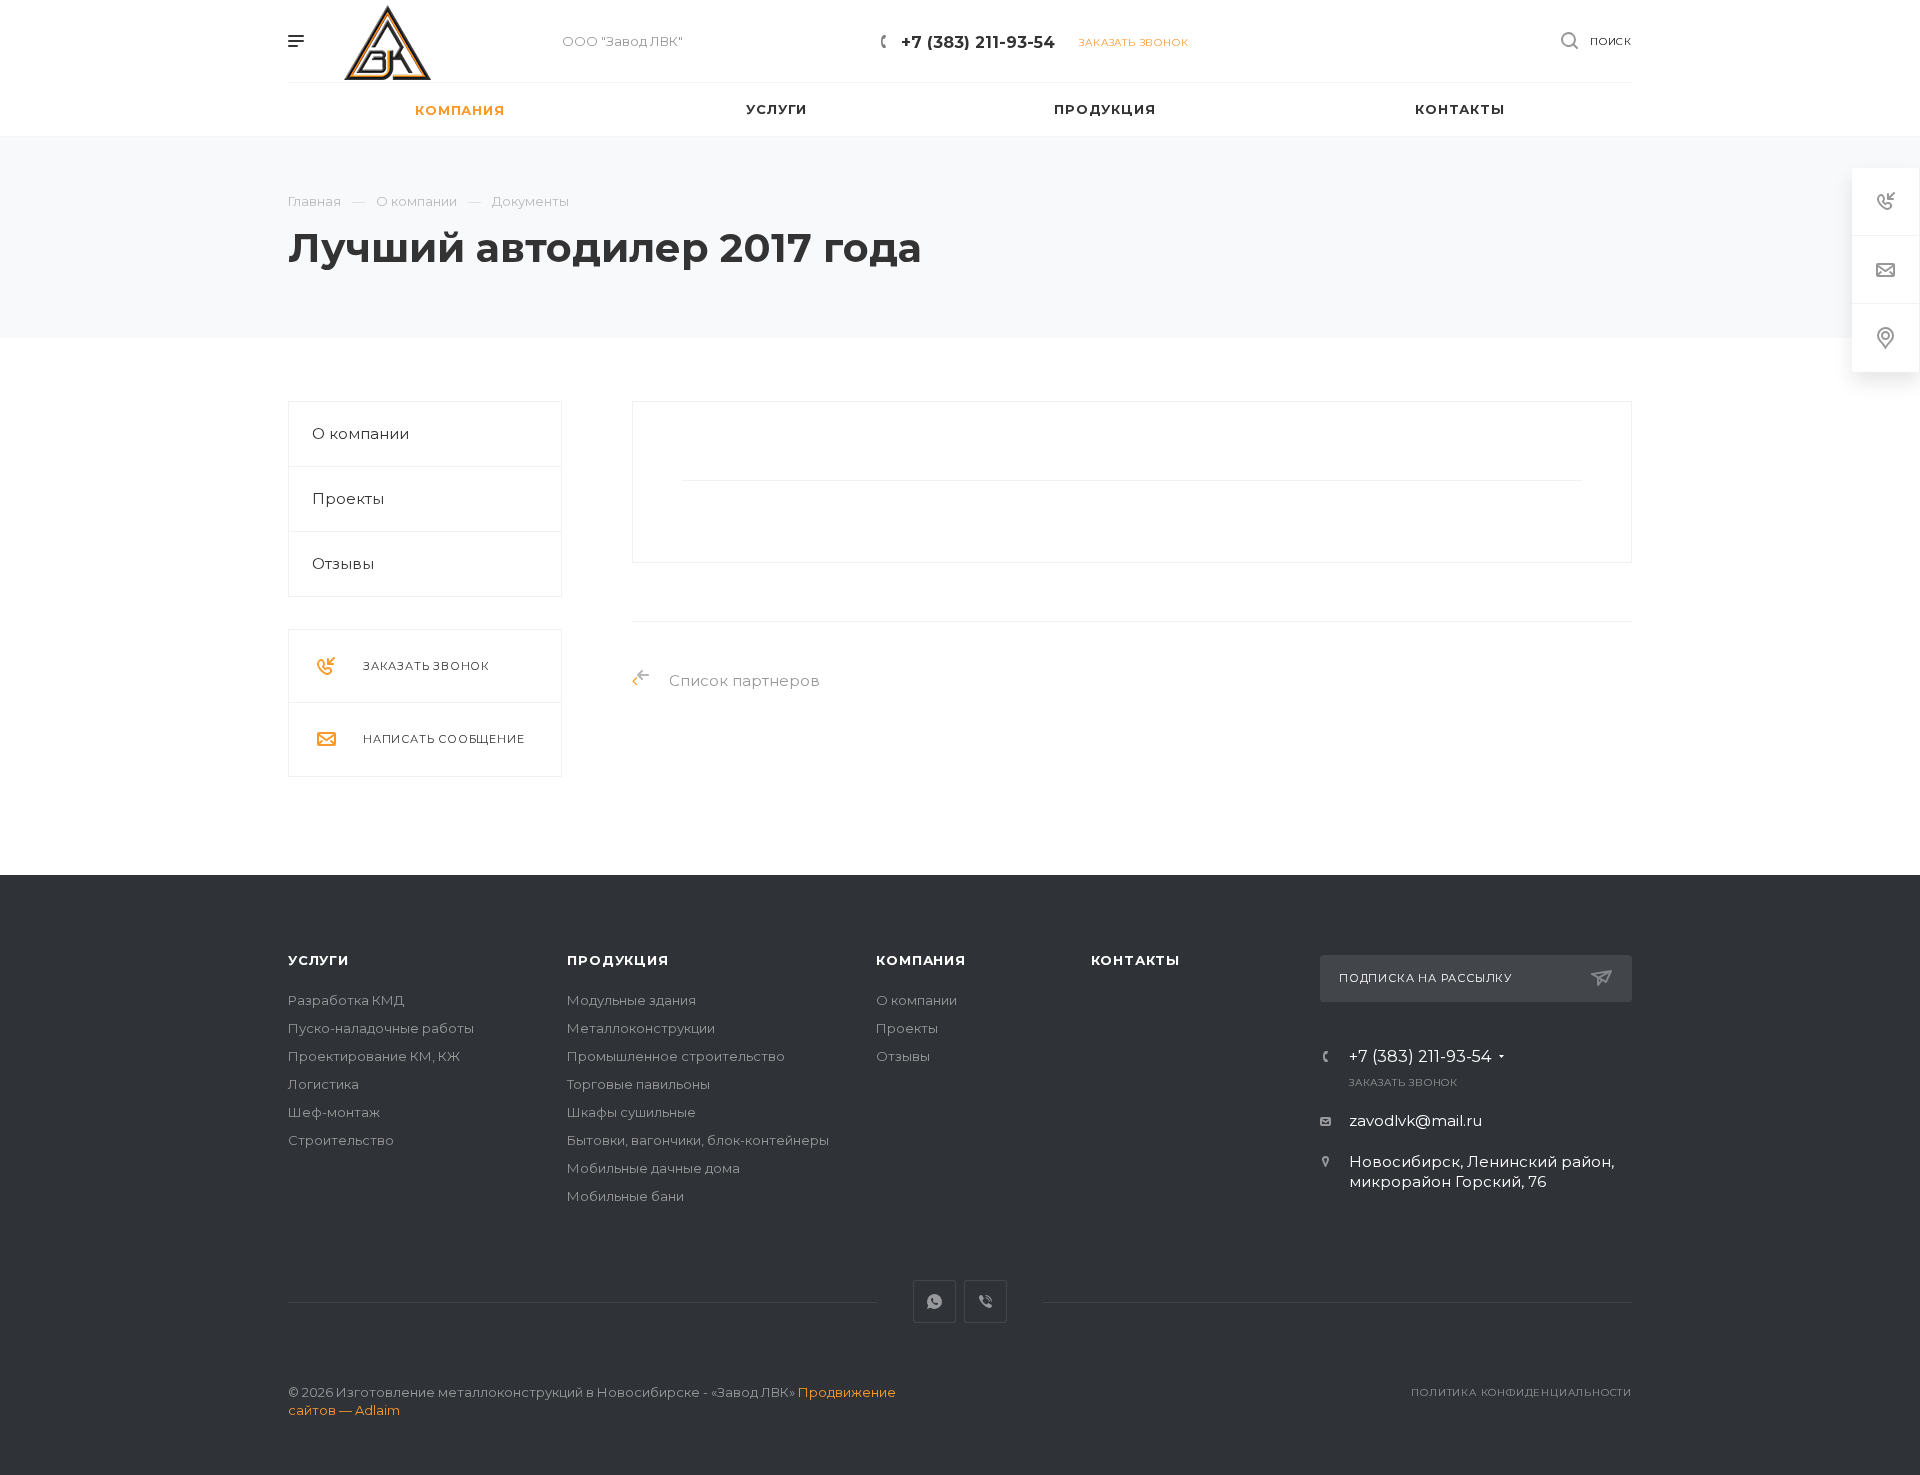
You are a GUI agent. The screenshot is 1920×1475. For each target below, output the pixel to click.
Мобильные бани (625, 1196)
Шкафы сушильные (631, 1112)
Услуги (318, 960)
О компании (360, 433)
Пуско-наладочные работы (381, 1028)
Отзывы (343, 563)
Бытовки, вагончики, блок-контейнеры (698, 1140)
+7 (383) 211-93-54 (978, 42)
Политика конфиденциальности (1521, 1392)
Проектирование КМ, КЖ (374, 1056)
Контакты (1135, 960)
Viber (985, 1301)
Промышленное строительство (676, 1056)
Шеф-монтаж (334, 1112)
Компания (920, 960)
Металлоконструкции (641, 1028)
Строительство (341, 1140)
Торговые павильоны (638, 1084)
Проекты (348, 498)
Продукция (617, 960)
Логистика (323, 1084)
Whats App (934, 1301)
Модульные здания (631, 1000)
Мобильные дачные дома (653, 1168)
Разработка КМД (346, 1000)
